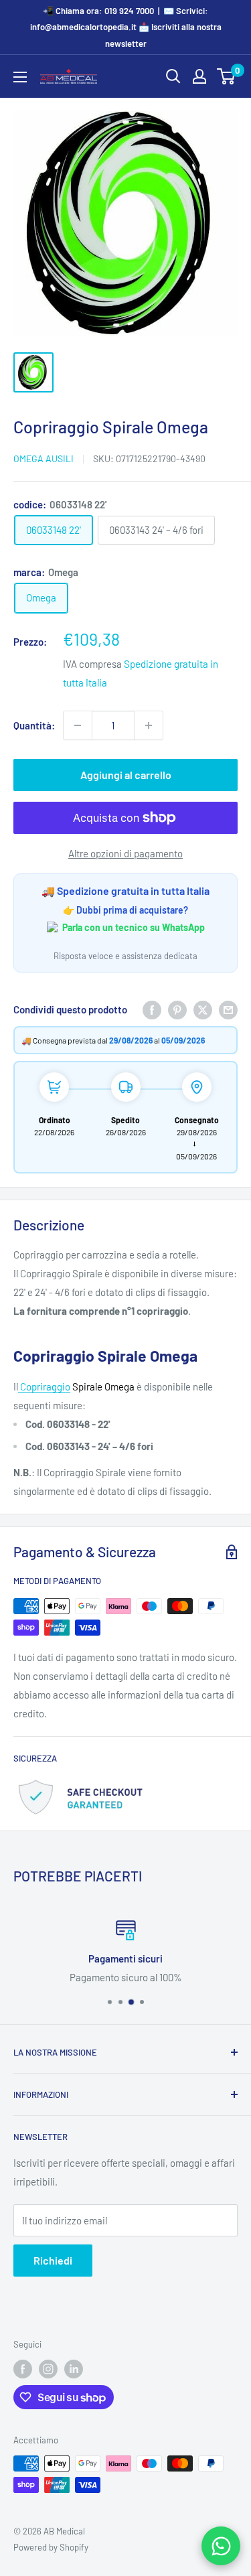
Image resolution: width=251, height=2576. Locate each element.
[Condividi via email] (228, 1009)
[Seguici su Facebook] (23, 2369)
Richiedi (53, 2260)
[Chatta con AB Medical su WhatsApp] (221, 2546)
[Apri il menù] (20, 77)
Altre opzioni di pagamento (125, 853)
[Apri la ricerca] (173, 76)
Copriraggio (44, 1386)
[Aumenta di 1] (149, 725)
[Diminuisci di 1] (78, 725)
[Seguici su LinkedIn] (74, 2369)
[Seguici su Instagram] (48, 2369)
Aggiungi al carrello (126, 775)
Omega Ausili (44, 458)
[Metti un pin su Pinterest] (177, 1009)
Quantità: (34, 725)
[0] (227, 76)
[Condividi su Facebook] (152, 1009)
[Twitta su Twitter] (203, 1009)
